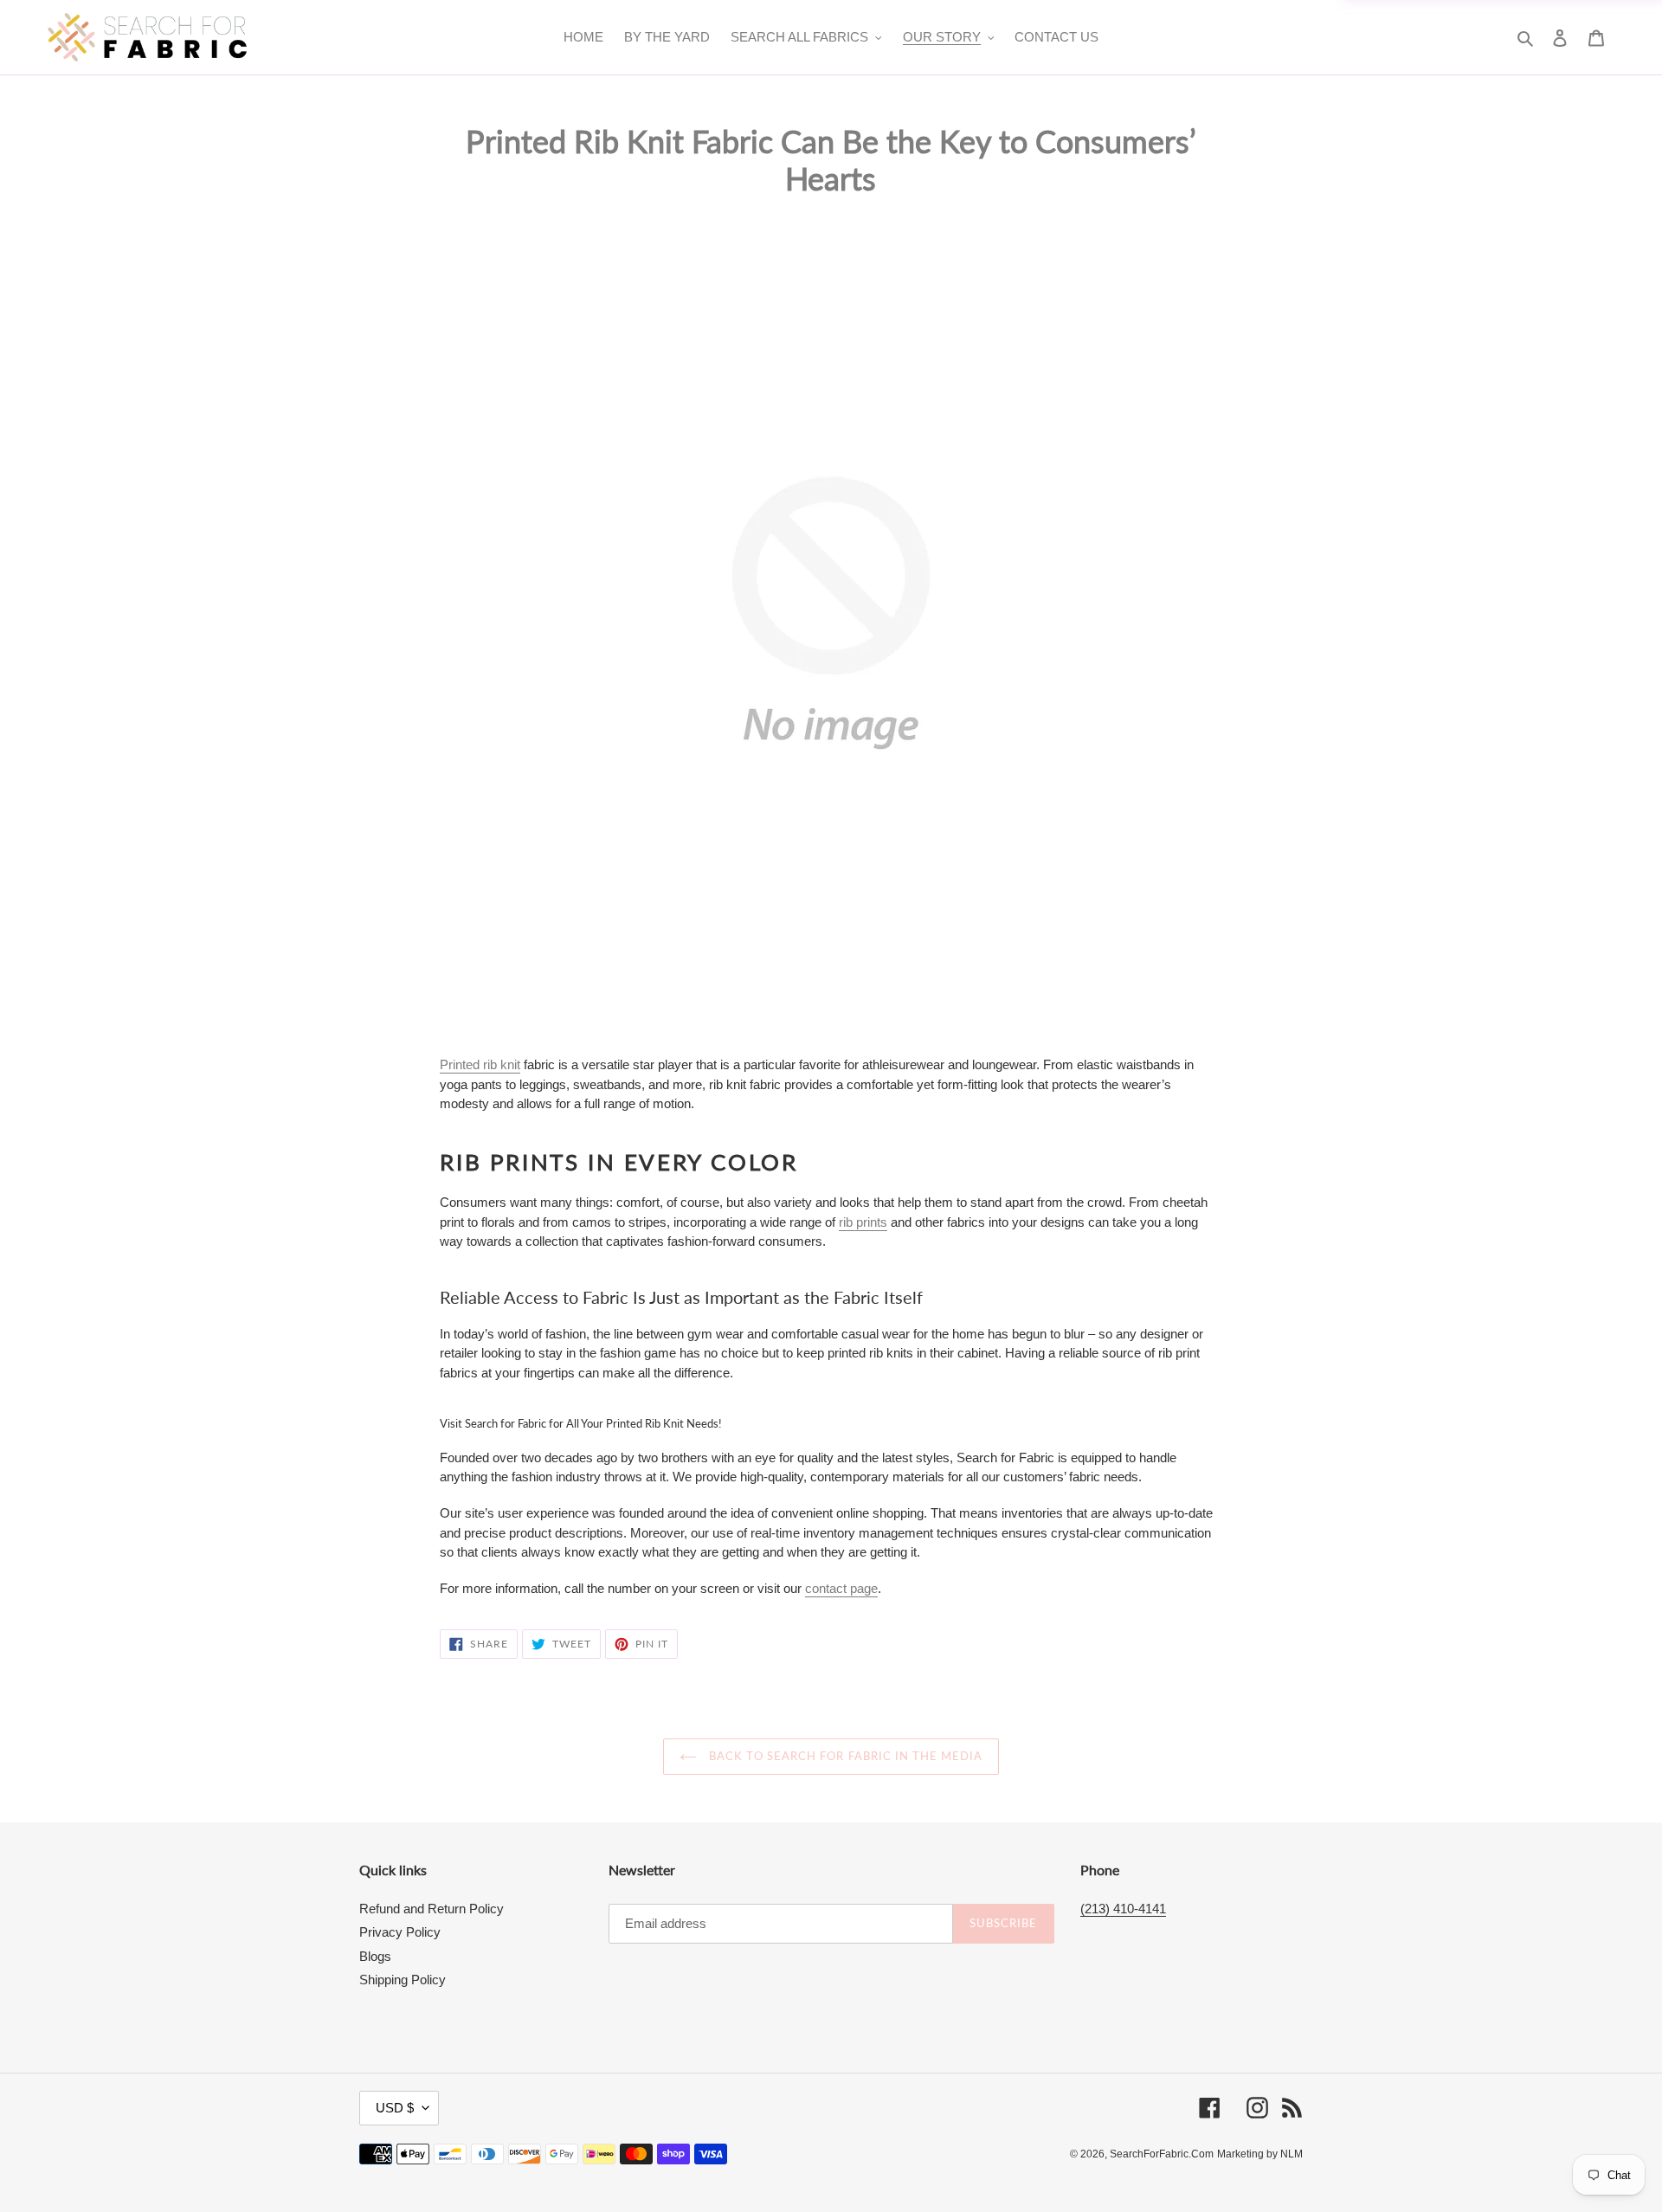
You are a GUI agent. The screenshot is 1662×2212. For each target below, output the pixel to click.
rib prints (863, 1222)
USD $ (395, 2108)
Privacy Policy (400, 1932)
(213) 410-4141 (1123, 1909)
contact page (841, 1588)
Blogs (375, 1956)
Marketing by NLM (1260, 2154)
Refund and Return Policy (432, 1909)
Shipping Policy (403, 1980)
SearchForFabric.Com (1162, 2154)
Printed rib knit (480, 1064)
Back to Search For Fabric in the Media (844, 1756)
